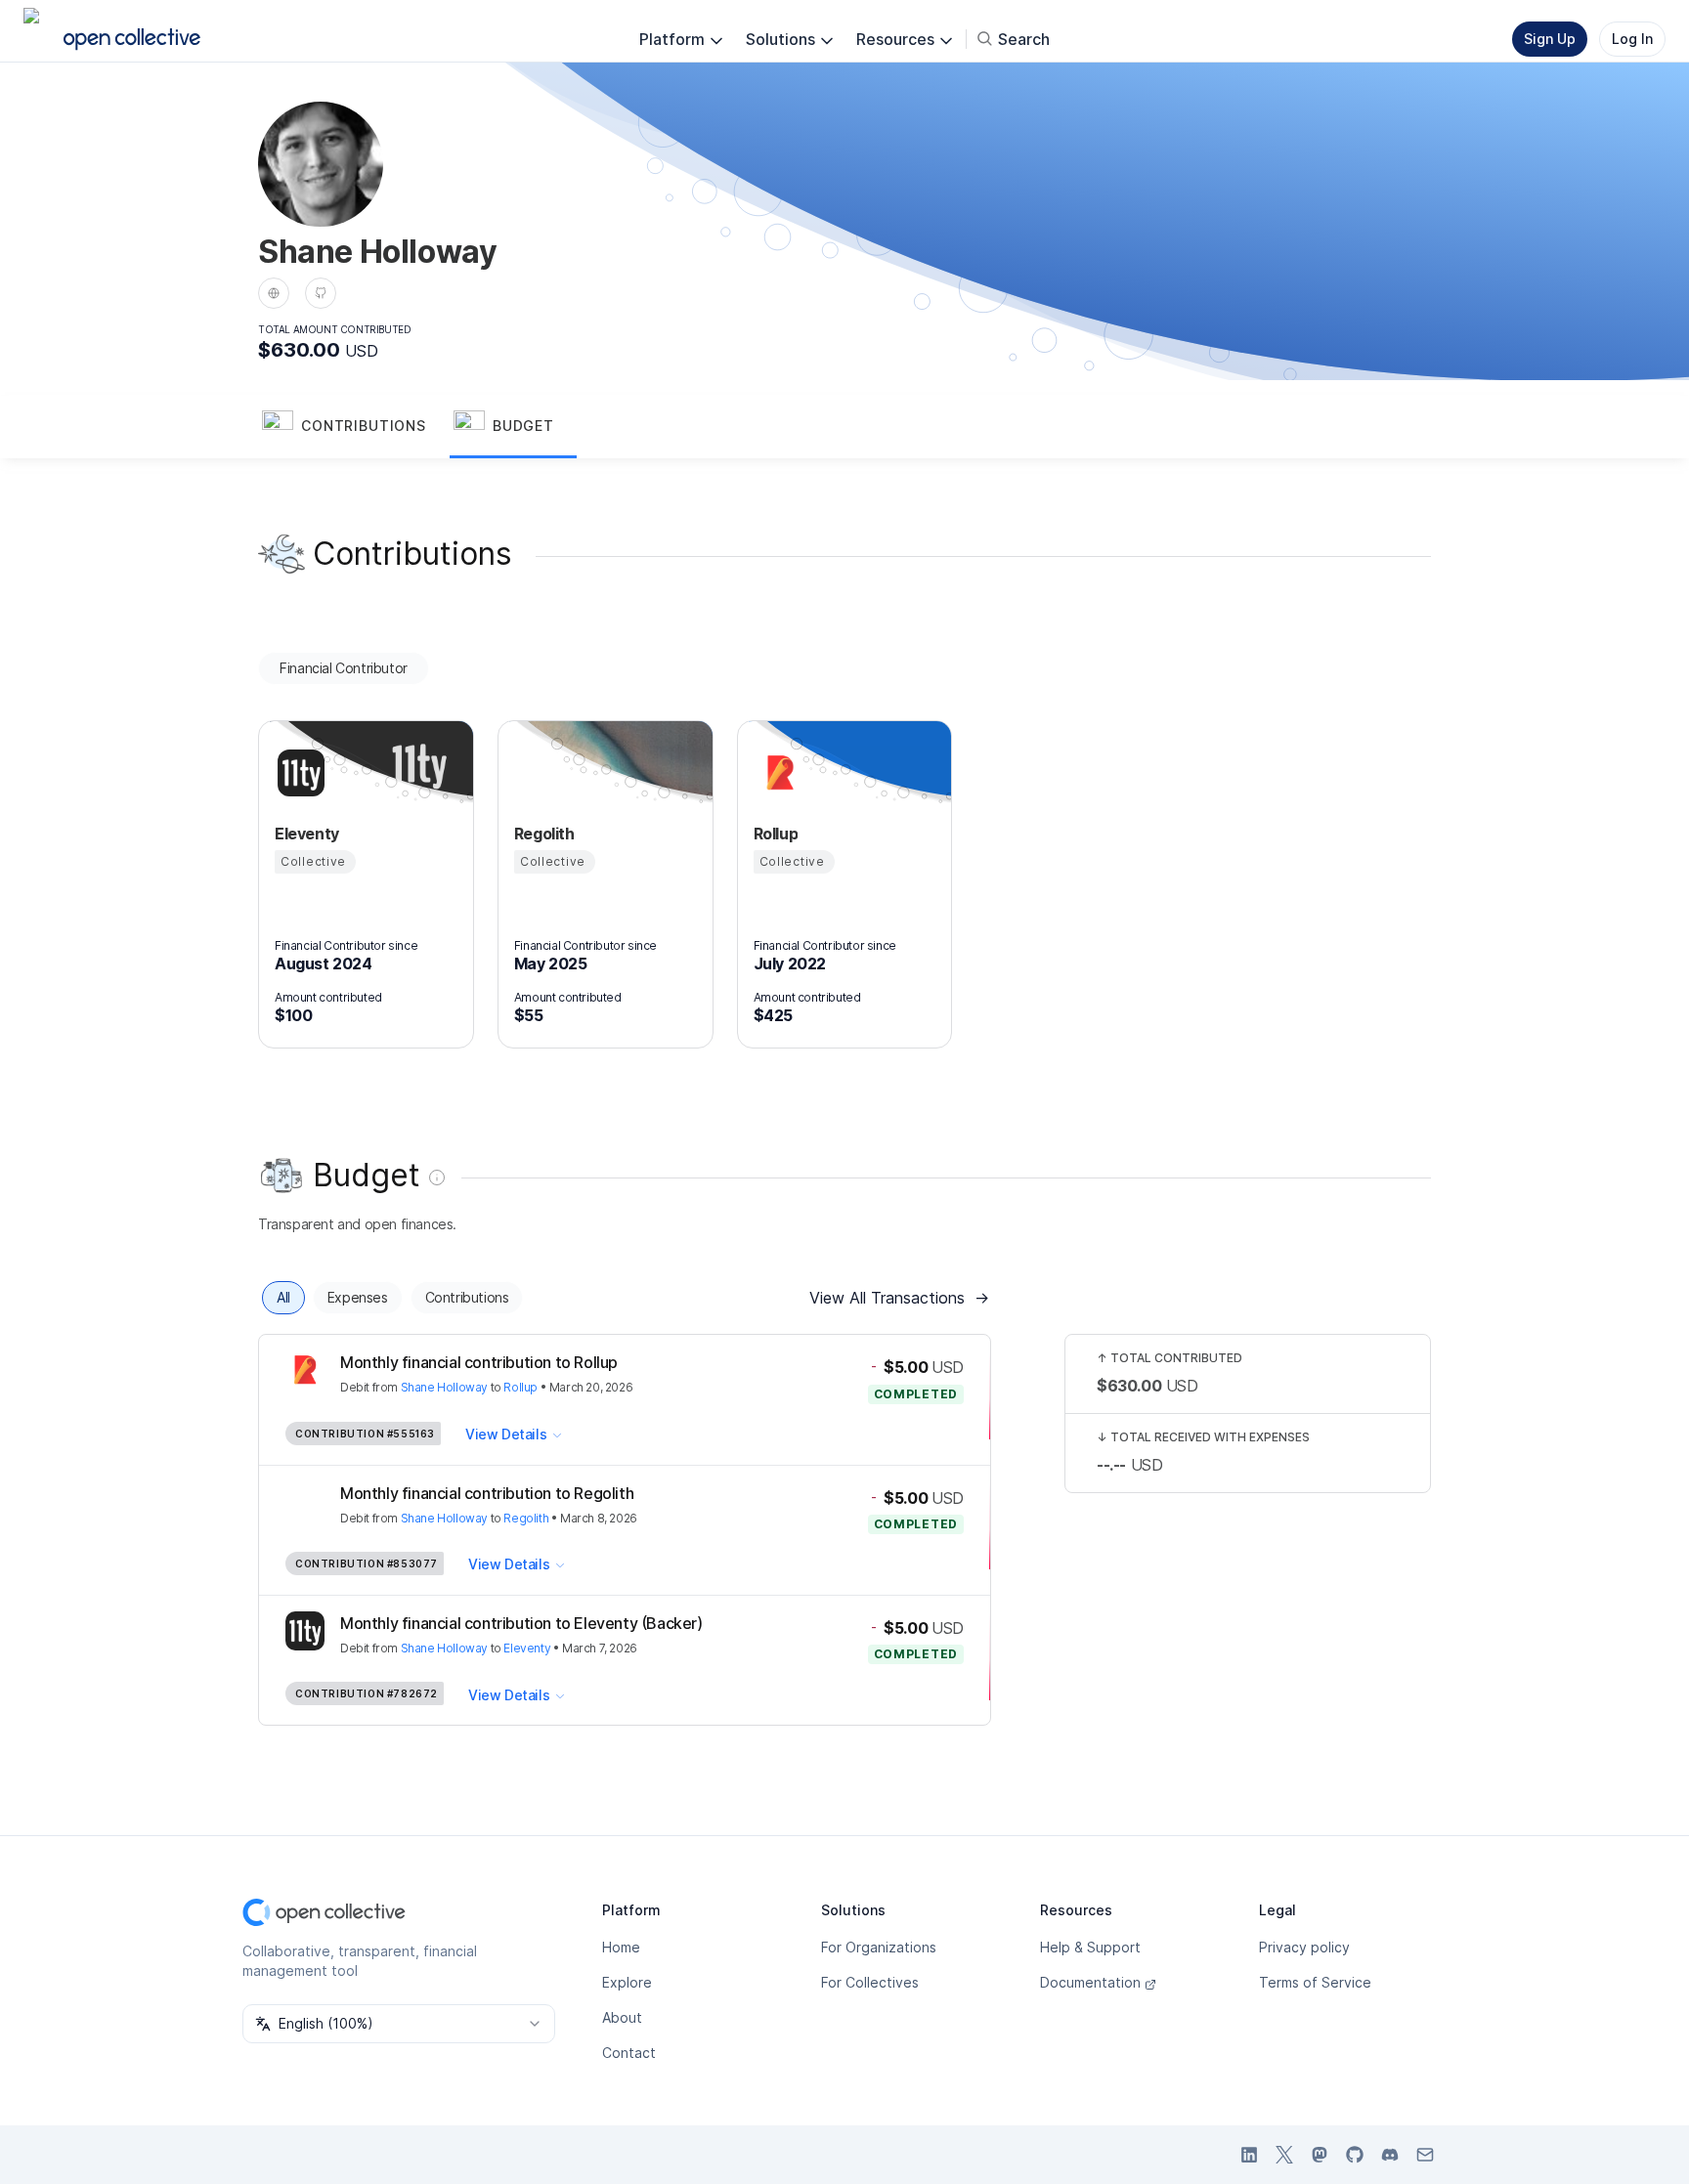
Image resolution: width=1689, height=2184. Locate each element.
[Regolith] (538, 773)
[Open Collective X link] (1284, 2155)
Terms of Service (1315, 1982)
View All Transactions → (899, 1298)
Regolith (526, 1518)
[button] (354, 427)
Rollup (520, 1387)
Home (621, 1947)
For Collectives (870, 1982)
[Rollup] (777, 773)
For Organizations (879, 1947)
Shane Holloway (444, 1387)
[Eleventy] (298, 773)
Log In (1632, 39)
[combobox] (399, 2024)
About (622, 2017)
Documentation (1090, 1982)
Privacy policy (1304, 1947)
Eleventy (527, 1648)
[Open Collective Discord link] (1390, 2155)
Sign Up (1550, 39)
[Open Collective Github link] (1355, 2155)
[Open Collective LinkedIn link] (1249, 2155)
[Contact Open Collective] (1425, 2155)
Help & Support (1090, 1947)
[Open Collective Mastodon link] (1320, 2155)
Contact (629, 2053)
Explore (627, 1982)
